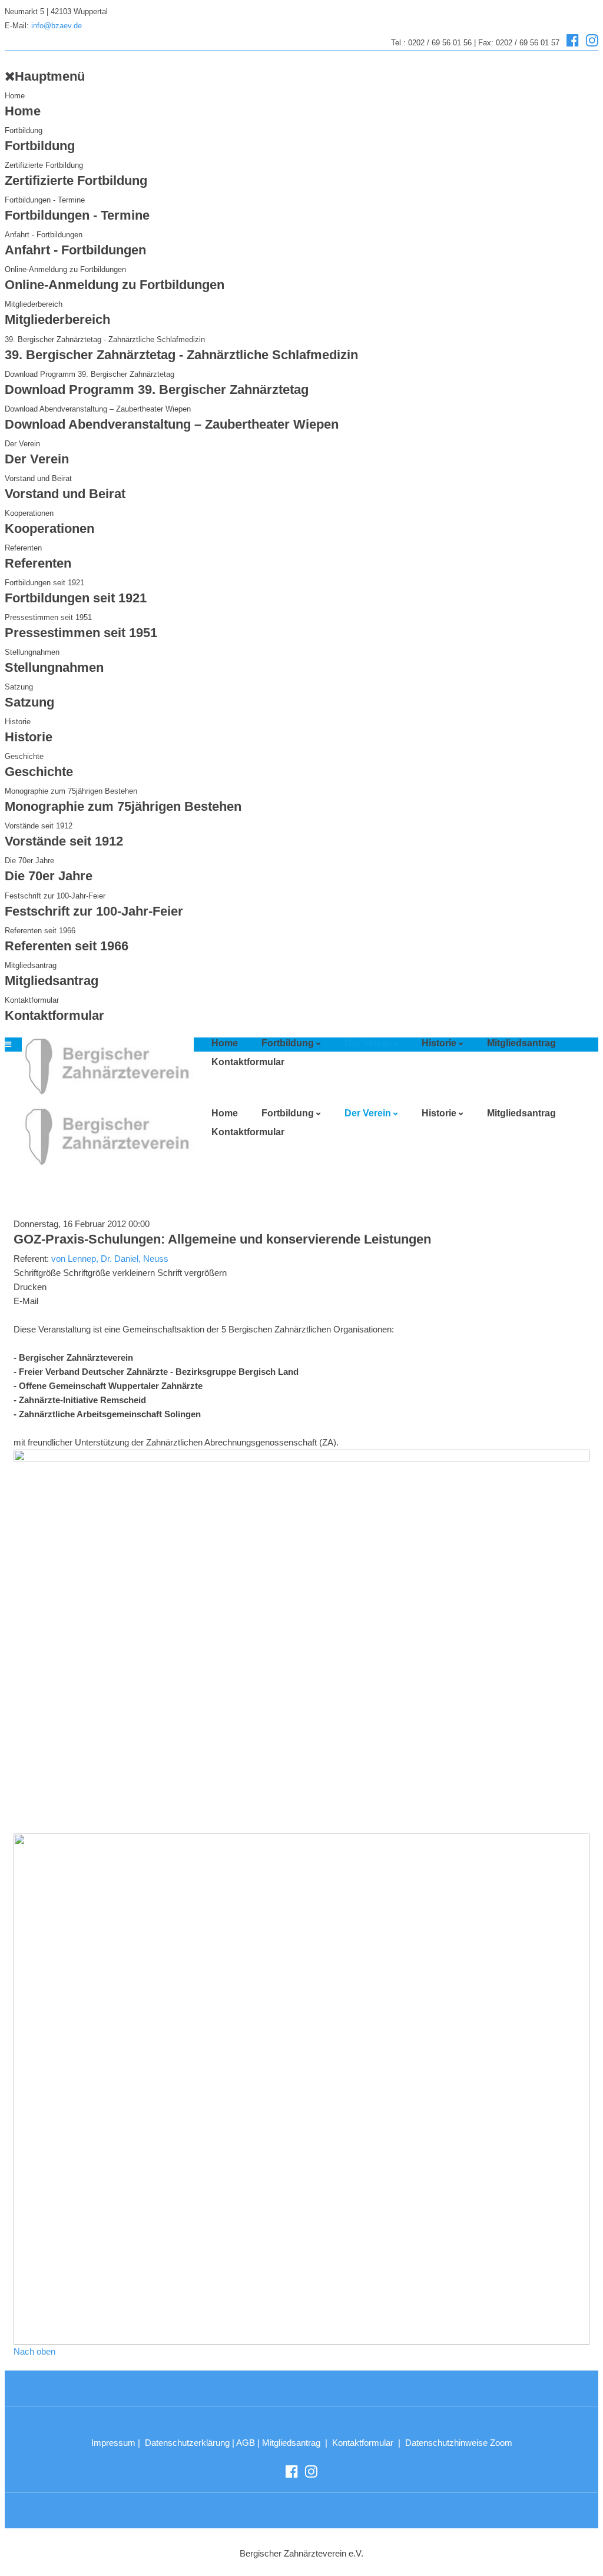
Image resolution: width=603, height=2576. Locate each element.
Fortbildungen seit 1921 (44, 583)
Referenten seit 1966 (40, 931)
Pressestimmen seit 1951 (48, 617)
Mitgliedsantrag (31, 965)
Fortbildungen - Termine (45, 200)
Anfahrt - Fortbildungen (44, 235)
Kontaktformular (32, 1000)
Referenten (23, 548)
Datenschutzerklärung (187, 2443)
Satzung (19, 687)
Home (15, 96)
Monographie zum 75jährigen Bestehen (71, 791)
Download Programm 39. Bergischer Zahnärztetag (90, 374)
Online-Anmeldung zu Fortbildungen (65, 269)
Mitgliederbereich (34, 304)
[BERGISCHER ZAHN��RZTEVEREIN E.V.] (104, 1066)
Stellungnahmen (32, 652)
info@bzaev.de (57, 26)
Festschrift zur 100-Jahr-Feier (55, 896)
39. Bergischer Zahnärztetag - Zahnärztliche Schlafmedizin (105, 339)
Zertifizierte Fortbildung (44, 165)
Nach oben (34, 2351)
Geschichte (24, 756)
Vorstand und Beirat (38, 478)
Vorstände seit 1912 (39, 826)
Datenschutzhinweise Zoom (459, 2443)
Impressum (113, 2443)
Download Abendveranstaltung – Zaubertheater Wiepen (98, 409)
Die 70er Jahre (29, 861)
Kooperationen (29, 513)
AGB (246, 2443)
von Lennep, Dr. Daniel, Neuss (110, 1259)
